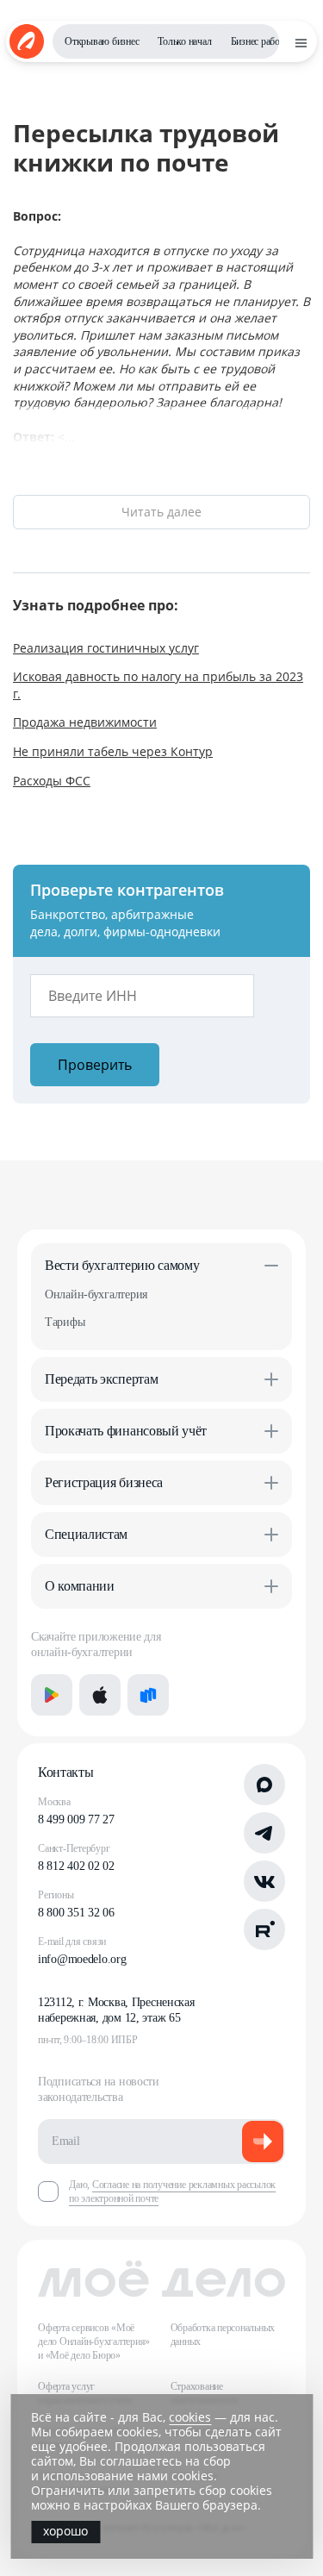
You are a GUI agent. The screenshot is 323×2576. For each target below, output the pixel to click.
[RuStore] (148, 1695)
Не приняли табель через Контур (113, 751)
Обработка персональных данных (223, 2335)
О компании (80, 1586)
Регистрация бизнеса (104, 1482)
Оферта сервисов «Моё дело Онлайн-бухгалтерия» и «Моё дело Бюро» (94, 2342)
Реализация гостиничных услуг (106, 648)
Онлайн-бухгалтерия (96, 1294)
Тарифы (65, 1322)
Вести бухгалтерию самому (122, 1265)
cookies (190, 2417)
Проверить (95, 1065)
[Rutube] (264, 1929)
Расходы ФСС (52, 781)
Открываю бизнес (102, 41)
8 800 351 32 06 (76, 1913)
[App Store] (100, 1695)
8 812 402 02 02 (76, 1866)
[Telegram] (264, 1833)
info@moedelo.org (82, 1959)
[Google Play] (52, 1695)
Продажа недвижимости (85, 722)
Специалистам (86, 1534)
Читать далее (161, 512)
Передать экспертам (101, 1379)
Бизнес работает (264, 41)
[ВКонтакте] (264, 1881)
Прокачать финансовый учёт (126, 1431)
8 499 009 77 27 (76, 1819)
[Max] (264, 1785)
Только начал (184, 41)
